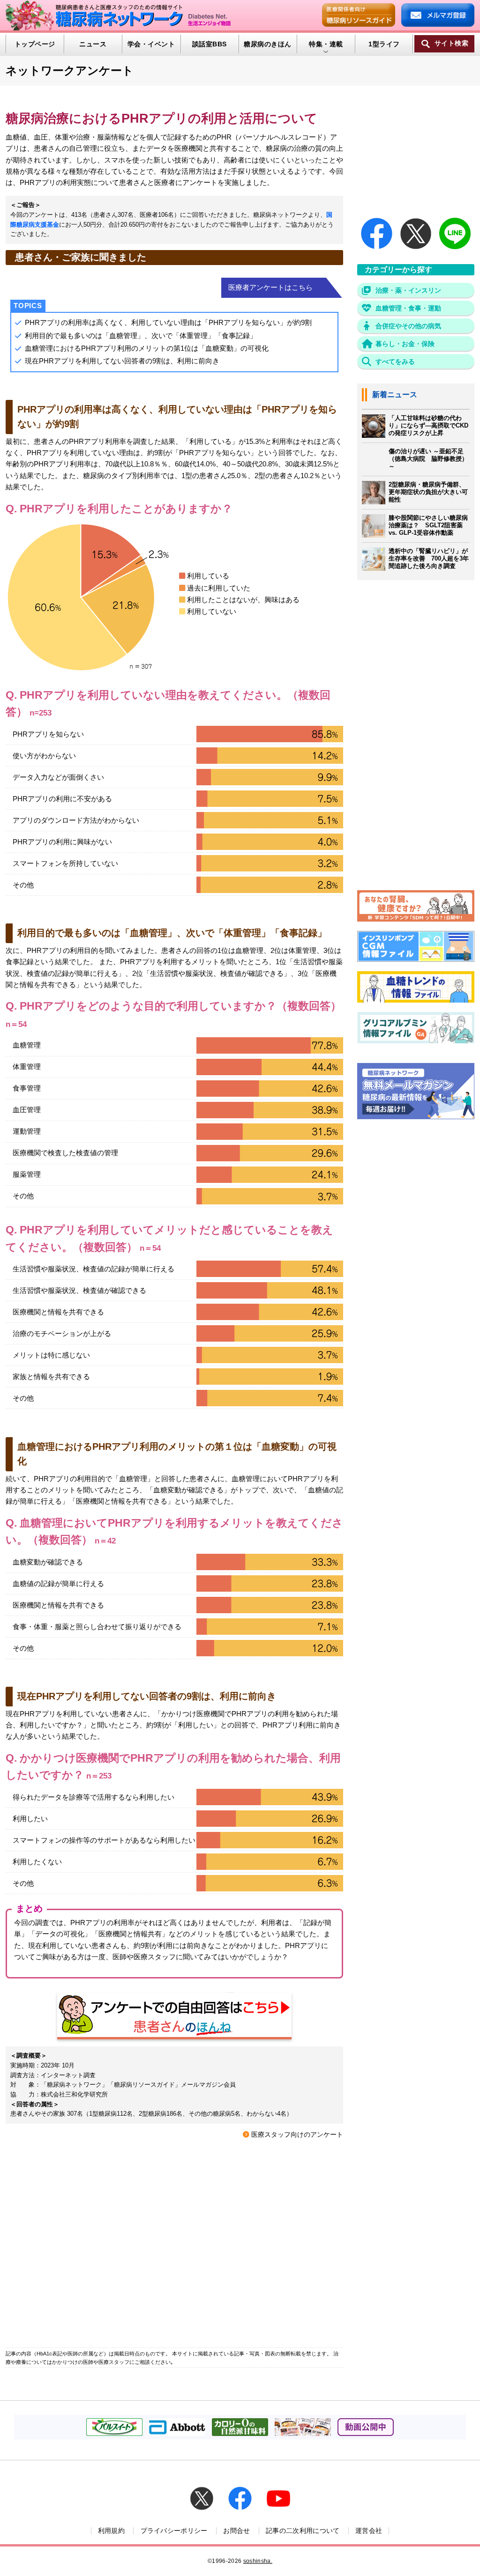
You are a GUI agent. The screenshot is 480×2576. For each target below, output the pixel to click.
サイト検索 (451, 43)
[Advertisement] (174, 2241)
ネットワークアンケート (70, 70)
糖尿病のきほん (267, 44)
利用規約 (111, 2531)
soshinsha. (258, 2561)
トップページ (35, 44)
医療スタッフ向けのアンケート (297, 2135)
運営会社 (369, 2531)
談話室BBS (210, 44)
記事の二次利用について (303, 2531)
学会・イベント (151, 44)
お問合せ (236, 2531)
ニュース (93, 44)
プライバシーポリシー (174, 2531)
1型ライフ (384, 44)
